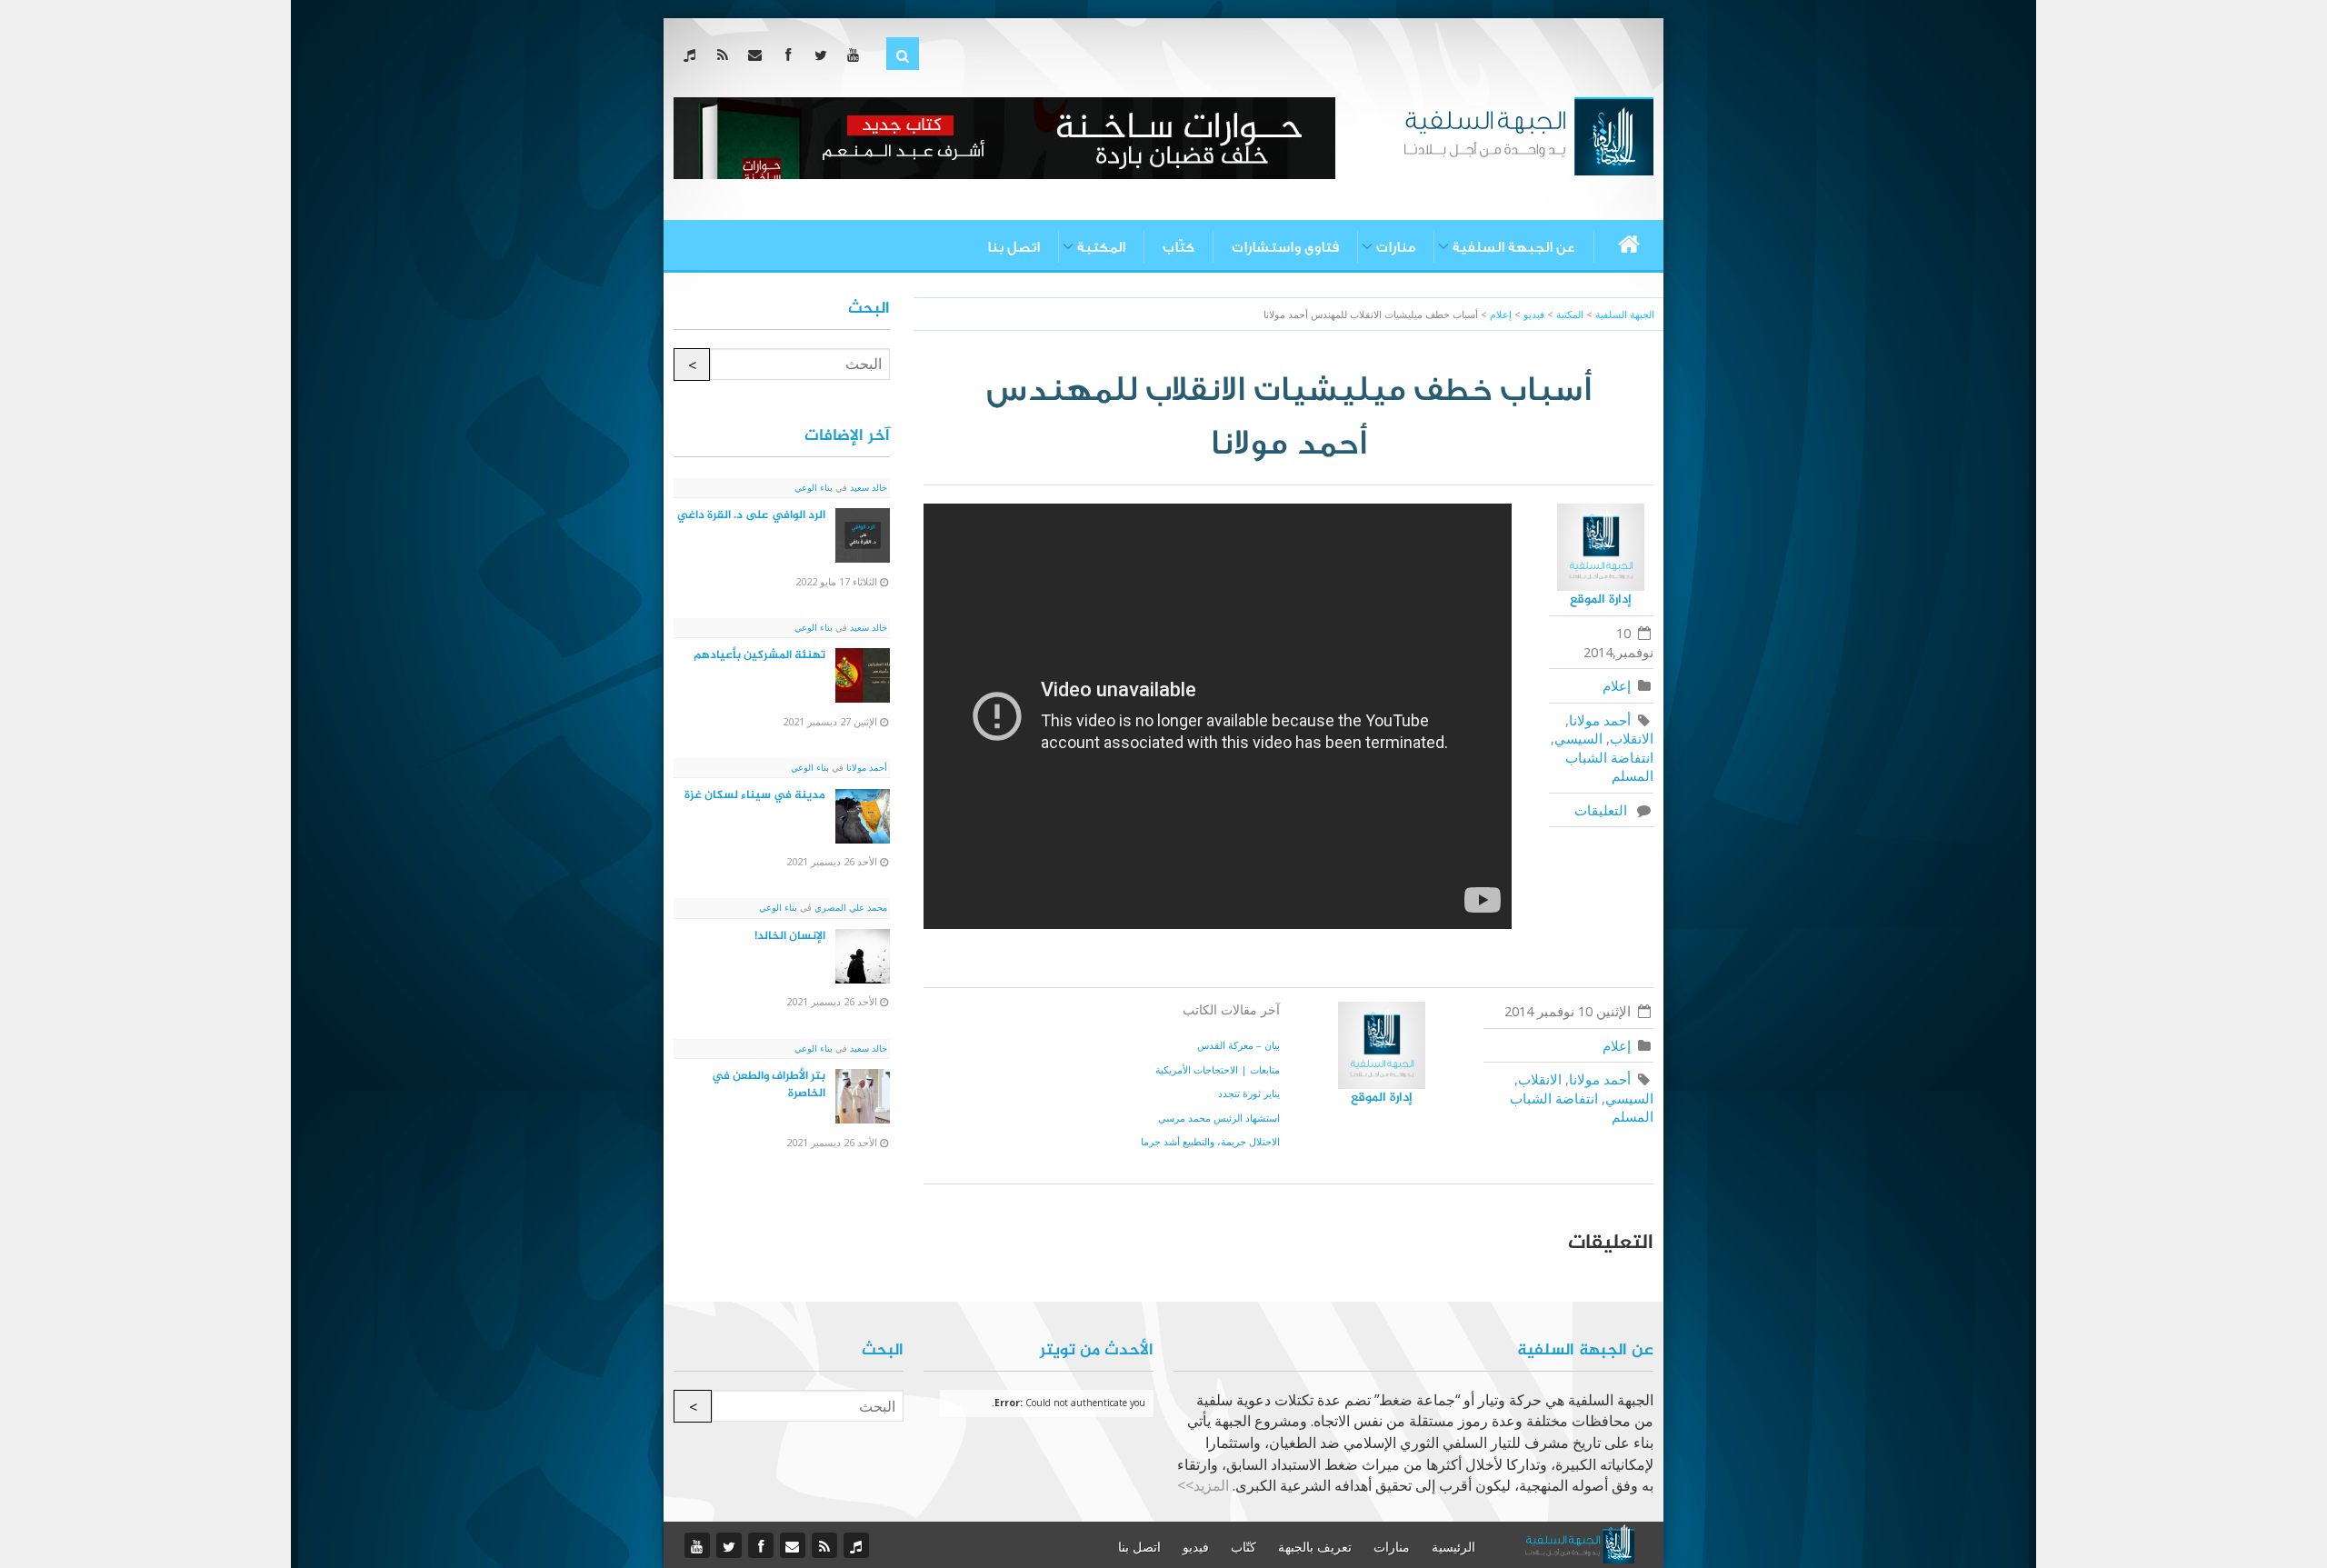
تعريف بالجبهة (1315, 1547)
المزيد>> (1203, 1485)
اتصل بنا (1014, 247)
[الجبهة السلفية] (1528, 135)
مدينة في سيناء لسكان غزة (755, 795)
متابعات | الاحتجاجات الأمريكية (1218, 1069)
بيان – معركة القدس (1238, 1045)
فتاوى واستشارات (1285, 247)
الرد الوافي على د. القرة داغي (751, 515)
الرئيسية (1453, 1547)
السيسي (1578, 738)
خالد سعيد (867, 487)
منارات (1396, 247)
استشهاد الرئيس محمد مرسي (1219, 1118)
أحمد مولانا (1600, 720)
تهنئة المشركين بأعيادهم (759, 655)
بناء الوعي (814, 487)
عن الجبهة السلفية (1514, 247)
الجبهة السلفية (1625, 314)
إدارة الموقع (1601, 599)
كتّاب (1178, 247)
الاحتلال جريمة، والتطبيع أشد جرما (1210, 1141)
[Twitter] (824, 55)
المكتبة (1101, 247)
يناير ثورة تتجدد (1249, 1093)
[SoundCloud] (693, 55)
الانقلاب (1632, 738)
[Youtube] (857, 55)
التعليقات (1604, 810)
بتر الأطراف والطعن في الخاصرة (769, 1085)
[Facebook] (791, 55)
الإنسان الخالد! (790, 936)
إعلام (1617, 685)
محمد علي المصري (849, 907)
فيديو (1196, 1547)
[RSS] (726, 55)
